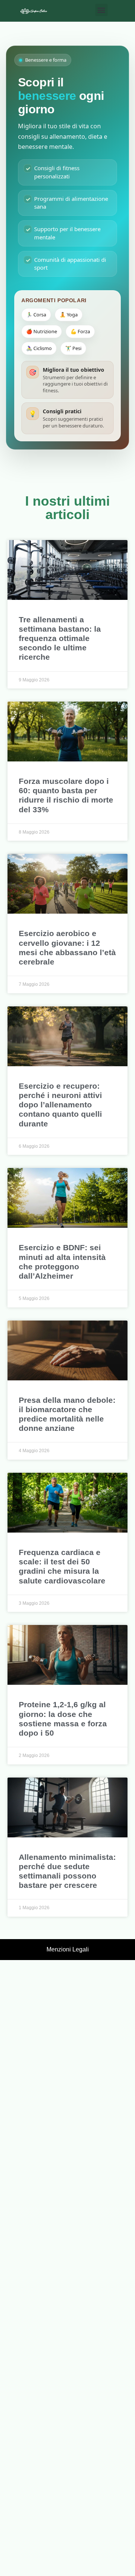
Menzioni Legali (68, 1949)
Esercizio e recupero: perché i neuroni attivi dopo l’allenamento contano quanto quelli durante (60, 1105)
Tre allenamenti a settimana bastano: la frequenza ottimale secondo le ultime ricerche (60, 638)
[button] (101, 10)
